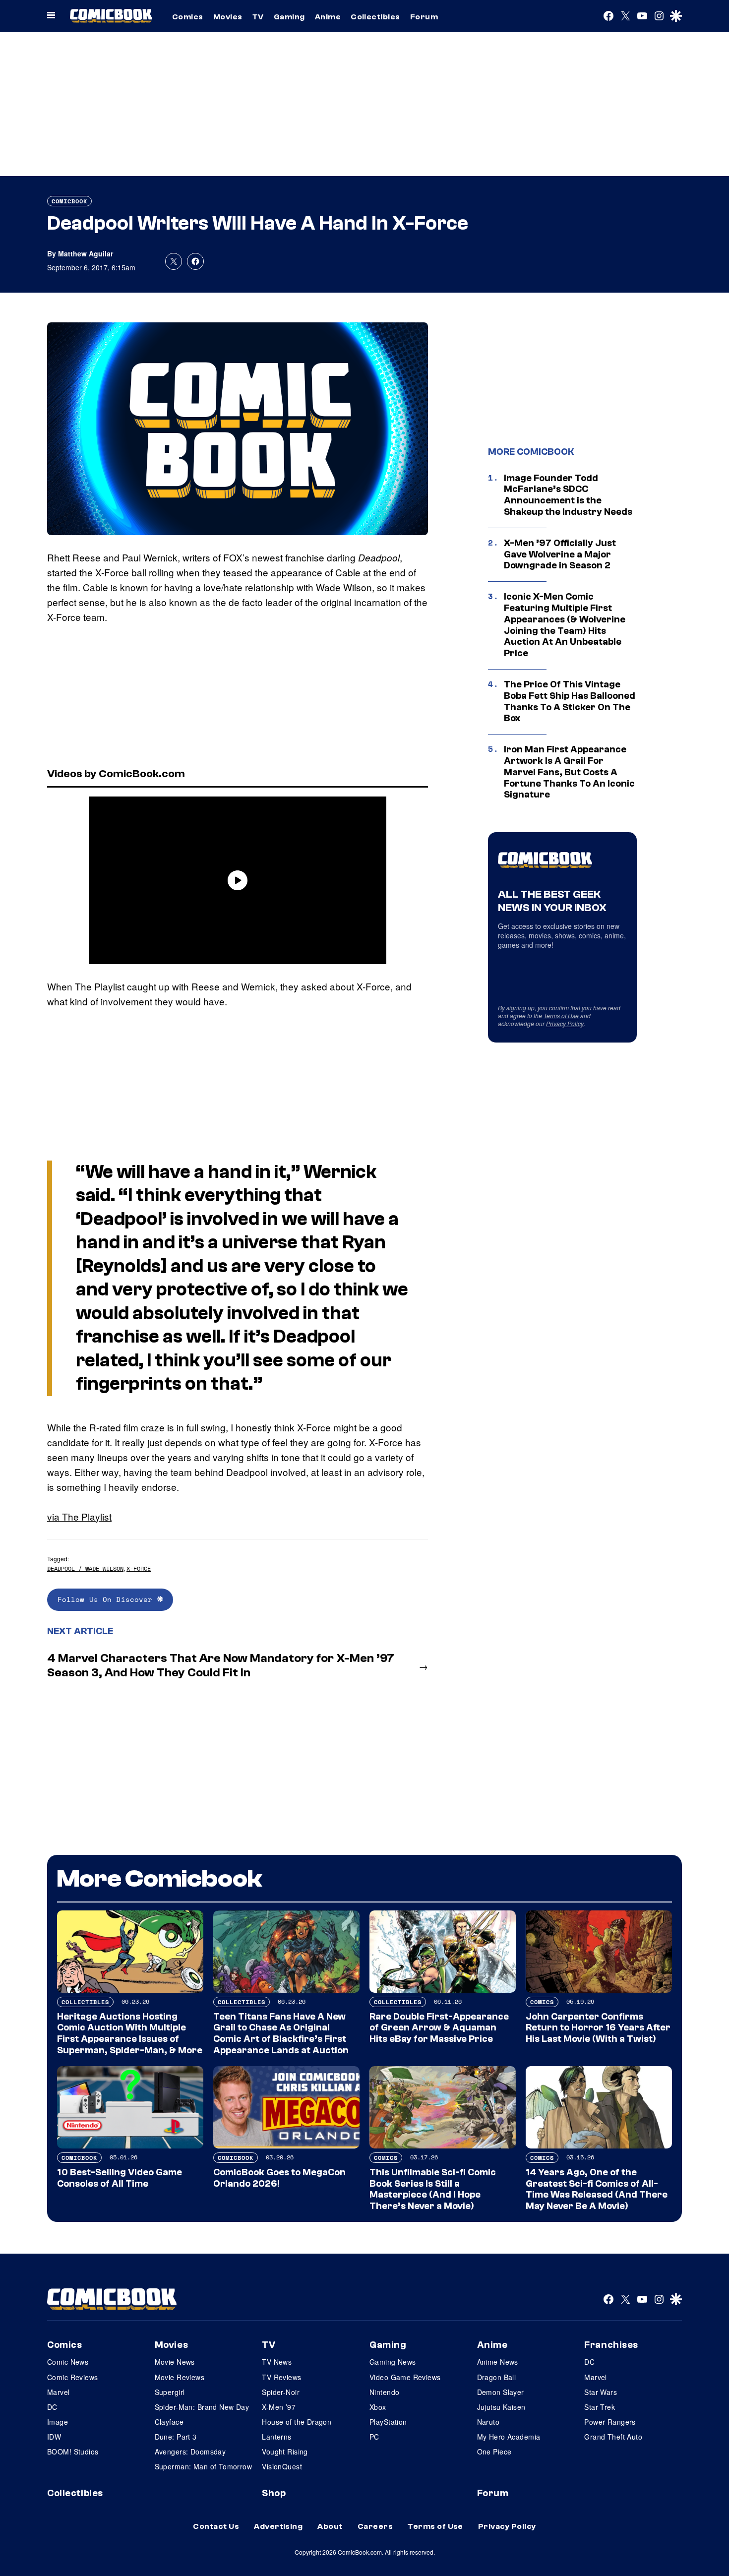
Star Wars (601, 2392)
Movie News (175, 2362)
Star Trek (600, 2407)
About (330, 2526)
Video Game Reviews (405, 2377)
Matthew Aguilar (86, 253)
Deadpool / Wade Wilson (85, 1568)
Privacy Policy (565, 1023)
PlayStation (388, 2422)
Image (58, 2422)
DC (52, 2407)
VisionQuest (282, 2466)
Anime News (498, 2362)
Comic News (68, 2362)
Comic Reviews (72, 2377)
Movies (228, 17)
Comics (188, 17)
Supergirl (170, 2392)
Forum (424, 17)
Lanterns (276, 2437)
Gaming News (393, 2362)
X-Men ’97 (279, 2407)
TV (258, 17)
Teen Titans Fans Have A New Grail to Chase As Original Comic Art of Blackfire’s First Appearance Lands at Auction (281, 2033)
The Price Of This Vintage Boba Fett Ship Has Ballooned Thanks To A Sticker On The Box (570, 701)
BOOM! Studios (73, 2452)
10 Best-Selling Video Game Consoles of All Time (120, 2178)
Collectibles (375, 17)
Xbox (378, 2407)
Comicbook (69, 201)
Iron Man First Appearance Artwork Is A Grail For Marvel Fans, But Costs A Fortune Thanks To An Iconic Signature (569, 772)
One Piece (494, 2452)
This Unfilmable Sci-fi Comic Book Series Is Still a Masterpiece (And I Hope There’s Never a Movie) (433, 2189)
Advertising (278, 2526)
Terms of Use (561, 1015)
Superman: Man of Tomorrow (204, 2466)
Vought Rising (285, 2452)
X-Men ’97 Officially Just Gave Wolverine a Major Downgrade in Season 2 (560, 554)
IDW (54, 2437)
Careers (375, 2526)
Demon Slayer (501, 2392)
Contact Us (216, 2526)
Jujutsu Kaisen (501, 2407)
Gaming (289, 17)
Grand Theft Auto (613, 2437)
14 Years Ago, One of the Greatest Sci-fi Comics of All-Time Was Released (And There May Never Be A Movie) (597, 2189)
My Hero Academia (509, 2437)
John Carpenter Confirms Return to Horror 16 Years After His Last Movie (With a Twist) (598, 2028)
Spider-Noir (281, 2392)
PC (374, 2437)
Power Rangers (610, 2422)
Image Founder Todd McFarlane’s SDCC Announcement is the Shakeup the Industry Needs (568, 495)
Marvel (59, 2392)
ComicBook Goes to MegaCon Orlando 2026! (279, 2178)
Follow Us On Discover (107, 1599)
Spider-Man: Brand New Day (202, 2407)
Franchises (611, 2345)
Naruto (488, 2422)
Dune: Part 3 (176, 2437)
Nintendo (384, 2392)
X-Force (139, 1568)
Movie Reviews (180, 2377)
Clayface (169, 2422)
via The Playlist (79, 1516)
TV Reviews (281, 2377)
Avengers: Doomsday (190, 2452)
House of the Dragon (297, 2422)
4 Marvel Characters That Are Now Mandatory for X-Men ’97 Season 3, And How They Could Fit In (221, 1665)
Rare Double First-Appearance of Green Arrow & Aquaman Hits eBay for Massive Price (439, 2028)
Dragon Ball (497, 2377)
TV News (277, 2362)
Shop (274, 2493)
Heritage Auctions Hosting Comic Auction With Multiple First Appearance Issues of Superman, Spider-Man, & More (130, 2033)
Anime (328, 17)
